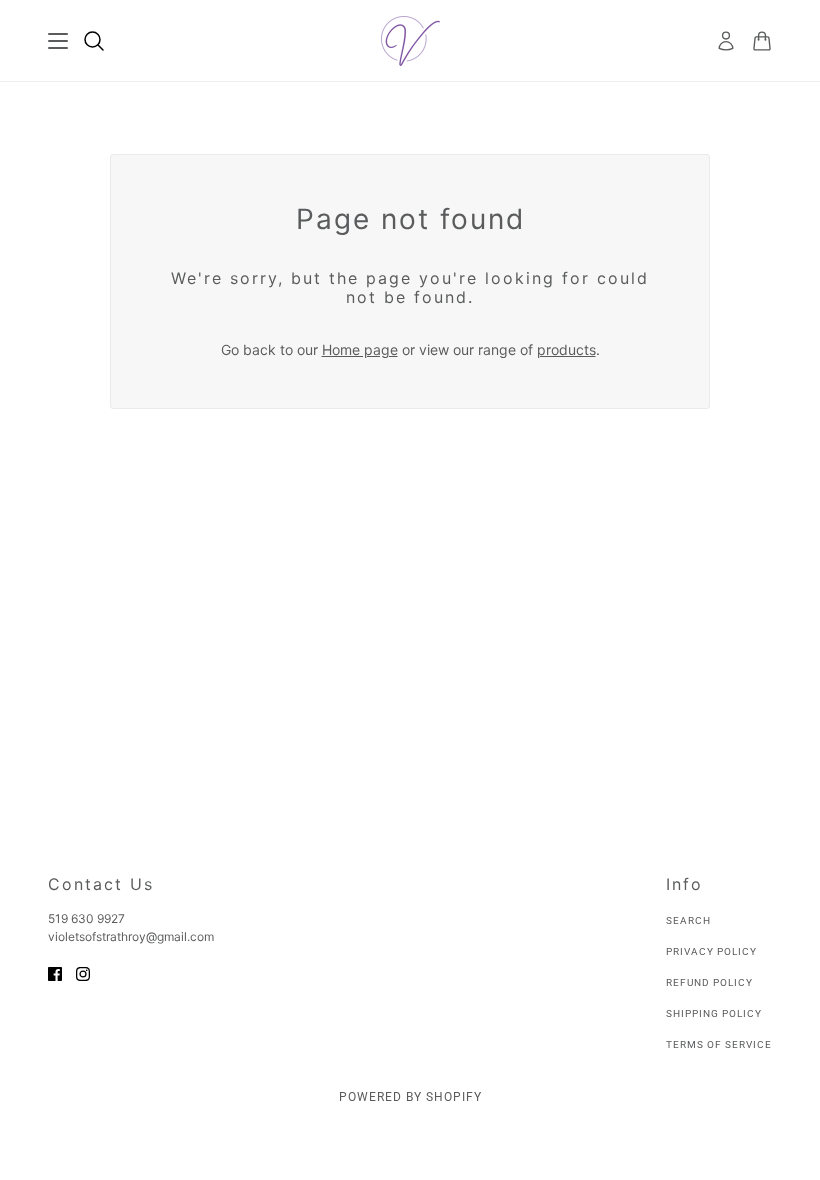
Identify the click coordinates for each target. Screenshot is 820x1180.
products (566, 349)
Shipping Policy (714, 1013)
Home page (360, 349)
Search (688, 920)
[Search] (94, 41)
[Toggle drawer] (58, 41)
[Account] (726, 41)
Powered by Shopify (410, 1097)
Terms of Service (719, 1044)
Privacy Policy (711, 951)
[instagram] (83, 972)
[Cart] (762, 41)
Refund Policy (709, 982)
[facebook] (55, 972)
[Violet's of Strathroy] (410, 41)
